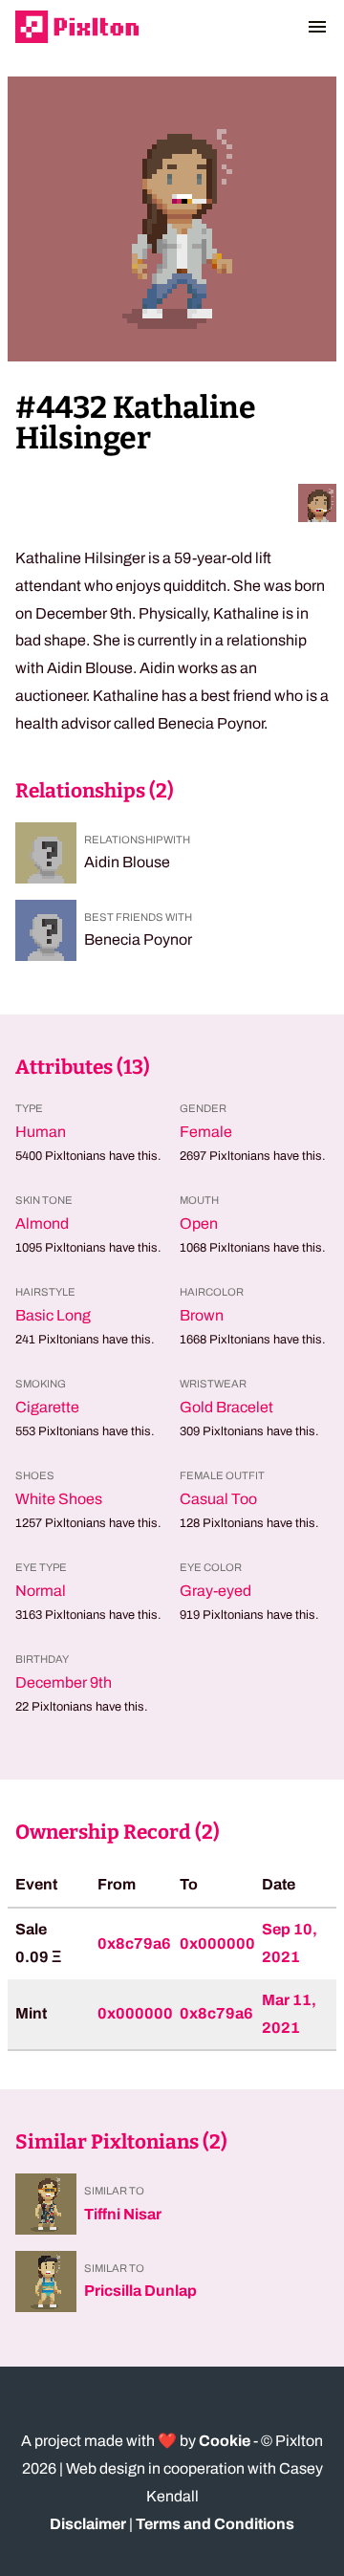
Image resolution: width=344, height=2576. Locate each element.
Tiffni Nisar (123, 2214)
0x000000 (217, 1943)
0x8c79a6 (134, 1943)
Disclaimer (88, 2524)
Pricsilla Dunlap (140, 2291)
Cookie (225, 2441)
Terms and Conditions (215, 2524)
